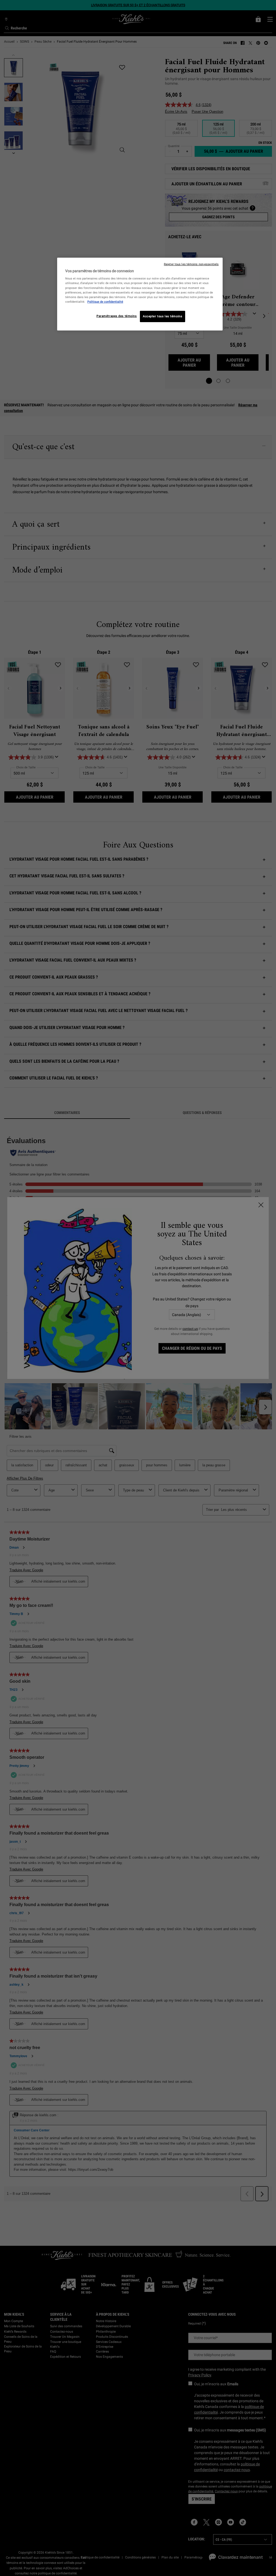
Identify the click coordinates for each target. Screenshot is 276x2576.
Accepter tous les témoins (163, 316)
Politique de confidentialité (105, 302)
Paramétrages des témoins (117, 316)
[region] (140, 294)
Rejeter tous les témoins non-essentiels (191, 264)
